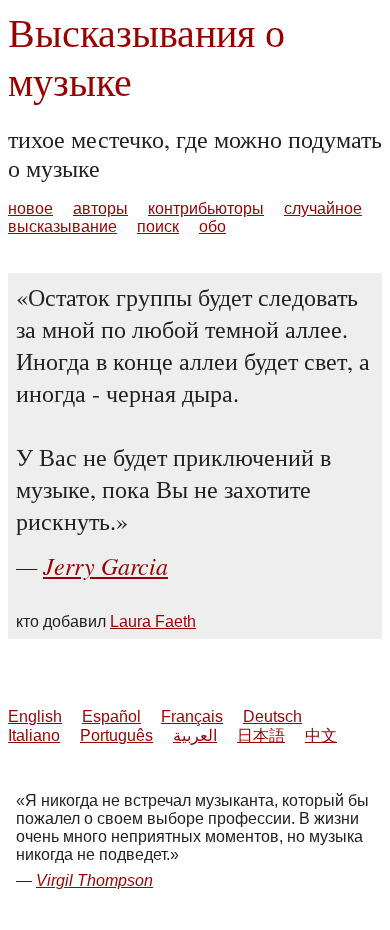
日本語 (261, 735)
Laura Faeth (153, 621)
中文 (321, 735)
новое (30, 208)
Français (192, 716)
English (35, 716)
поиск (158, 226)
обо (212, 226)
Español (111, 716)
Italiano (34, 735)
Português (116, 735)
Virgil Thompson (94, 880)
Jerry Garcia (105, 565)
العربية (195, 735)
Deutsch (272, 716)
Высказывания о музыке (146, 56)
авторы (100, 208)
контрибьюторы (206, 208)
